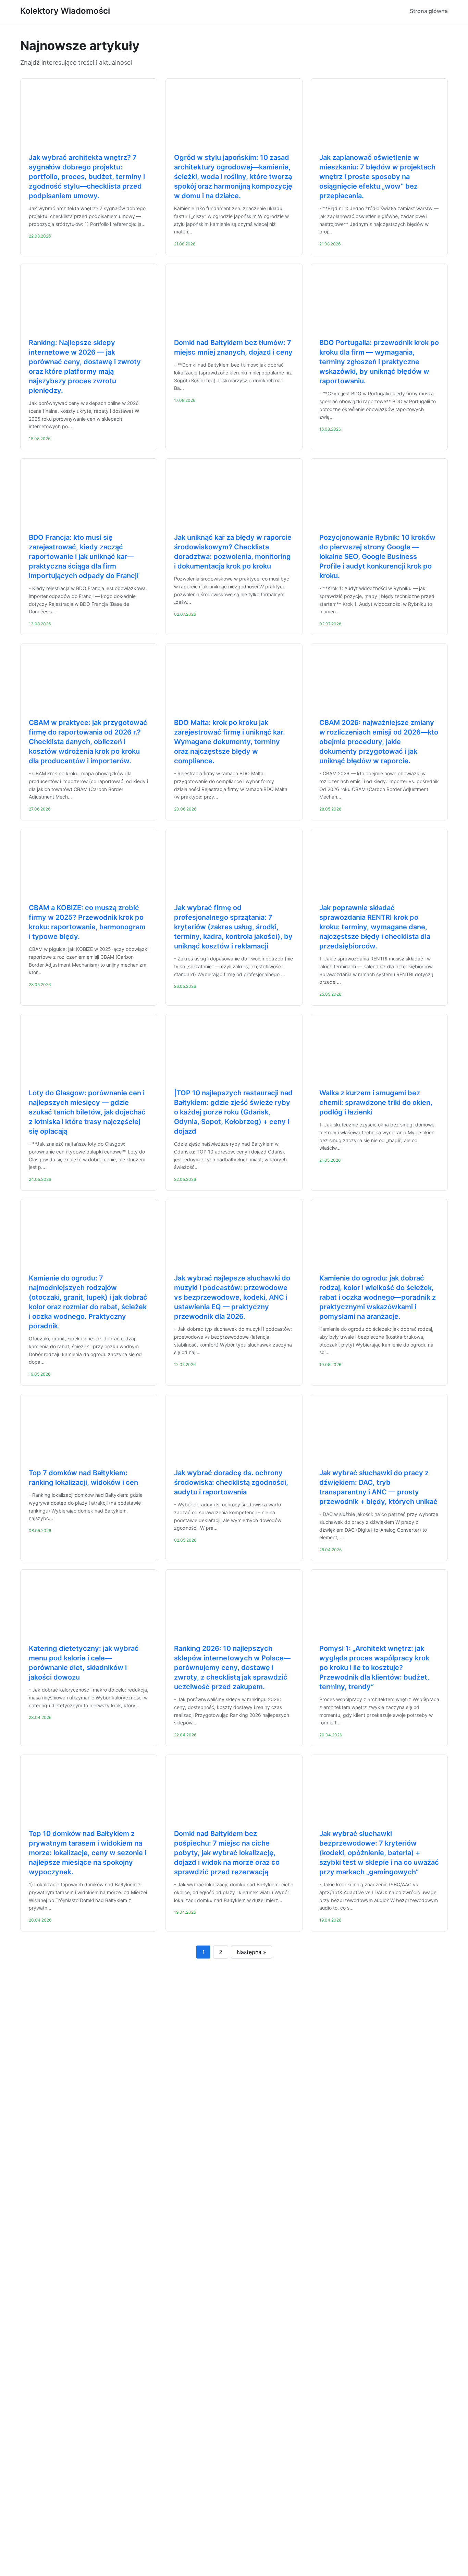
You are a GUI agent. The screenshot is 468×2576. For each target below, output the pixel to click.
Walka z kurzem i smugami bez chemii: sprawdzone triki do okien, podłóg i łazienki (376, 1102)
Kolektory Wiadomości (65, 11)
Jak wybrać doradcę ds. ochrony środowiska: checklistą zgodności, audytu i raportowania (231, 1482)
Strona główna (429, 11)
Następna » (251, 1952)
